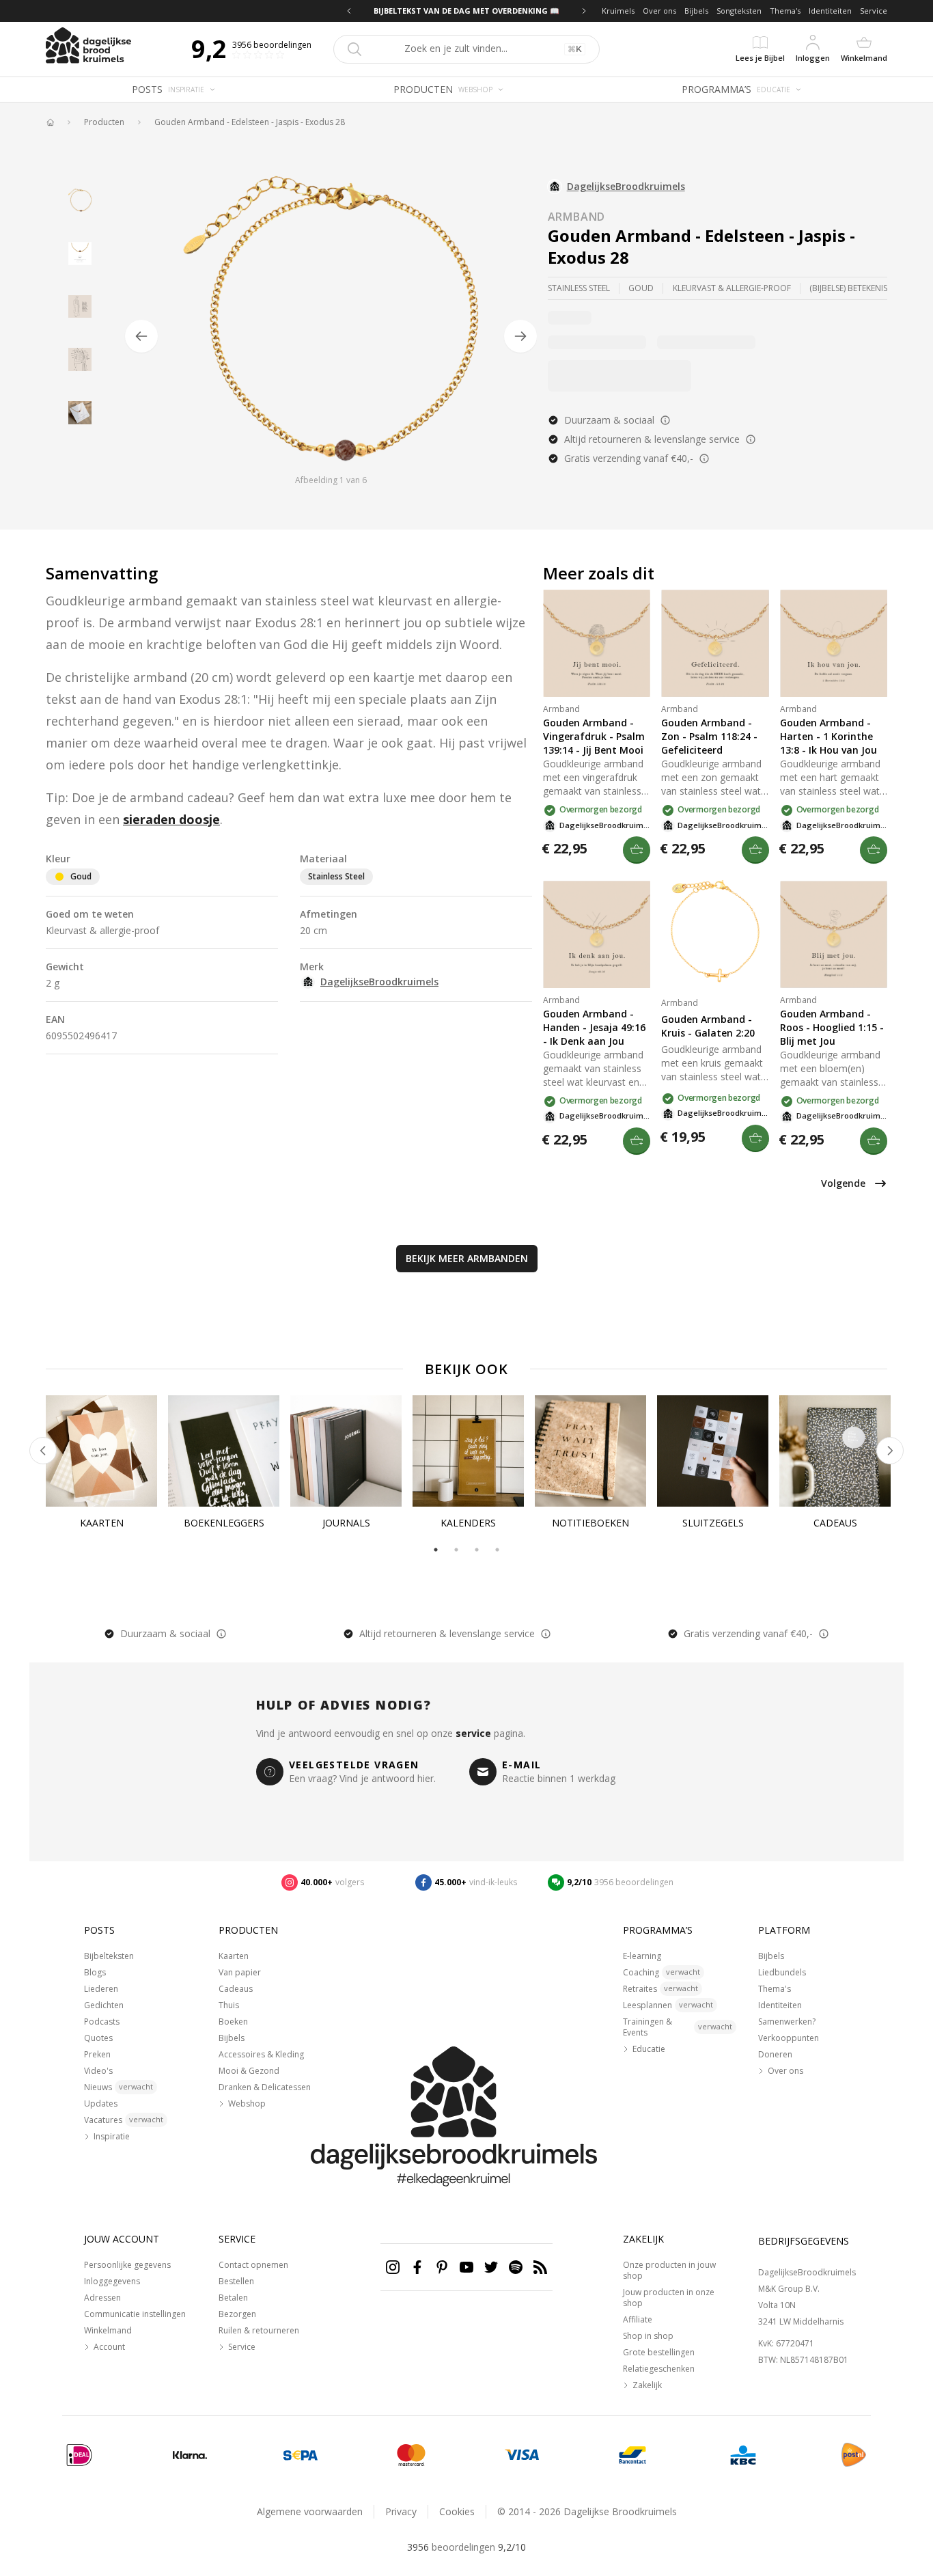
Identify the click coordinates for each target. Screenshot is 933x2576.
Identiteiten (830, 11)
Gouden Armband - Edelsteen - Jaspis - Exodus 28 (250, 122)
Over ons (659, 11)
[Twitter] (491, 2267)
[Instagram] (393, 2267)
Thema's (785, 11)
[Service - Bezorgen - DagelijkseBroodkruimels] (854, 2455)
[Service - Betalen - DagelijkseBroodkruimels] (79, 2455)
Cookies (457, 2511)
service (473, 1733)
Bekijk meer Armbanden (467, 1258)
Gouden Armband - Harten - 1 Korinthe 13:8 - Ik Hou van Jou (828, 736)
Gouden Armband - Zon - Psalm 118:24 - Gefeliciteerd (709, 736)
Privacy (401, 2511)
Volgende (843, 1183)
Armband (577, 217)
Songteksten (739, 11)
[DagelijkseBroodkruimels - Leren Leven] (50, 122)
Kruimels (618, 11)
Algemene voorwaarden (310, 2511)
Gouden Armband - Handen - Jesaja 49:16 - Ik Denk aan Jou (594, 1027)
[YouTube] (466, 2267)
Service (874, 11)
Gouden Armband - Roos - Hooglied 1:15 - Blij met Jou (832, 1027)
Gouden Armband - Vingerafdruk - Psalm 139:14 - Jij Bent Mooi (594, 736)
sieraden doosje (171, 819)
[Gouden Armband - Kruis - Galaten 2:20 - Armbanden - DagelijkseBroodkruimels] (715, 934)
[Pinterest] (442, 2267)
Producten (104, 122)
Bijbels (696, 11)
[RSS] (540, 2267)
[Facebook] (417, 2267)
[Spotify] (516, 2267)
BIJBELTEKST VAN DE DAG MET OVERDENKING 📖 (466, 11)
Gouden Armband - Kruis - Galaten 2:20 (708, 1026)
